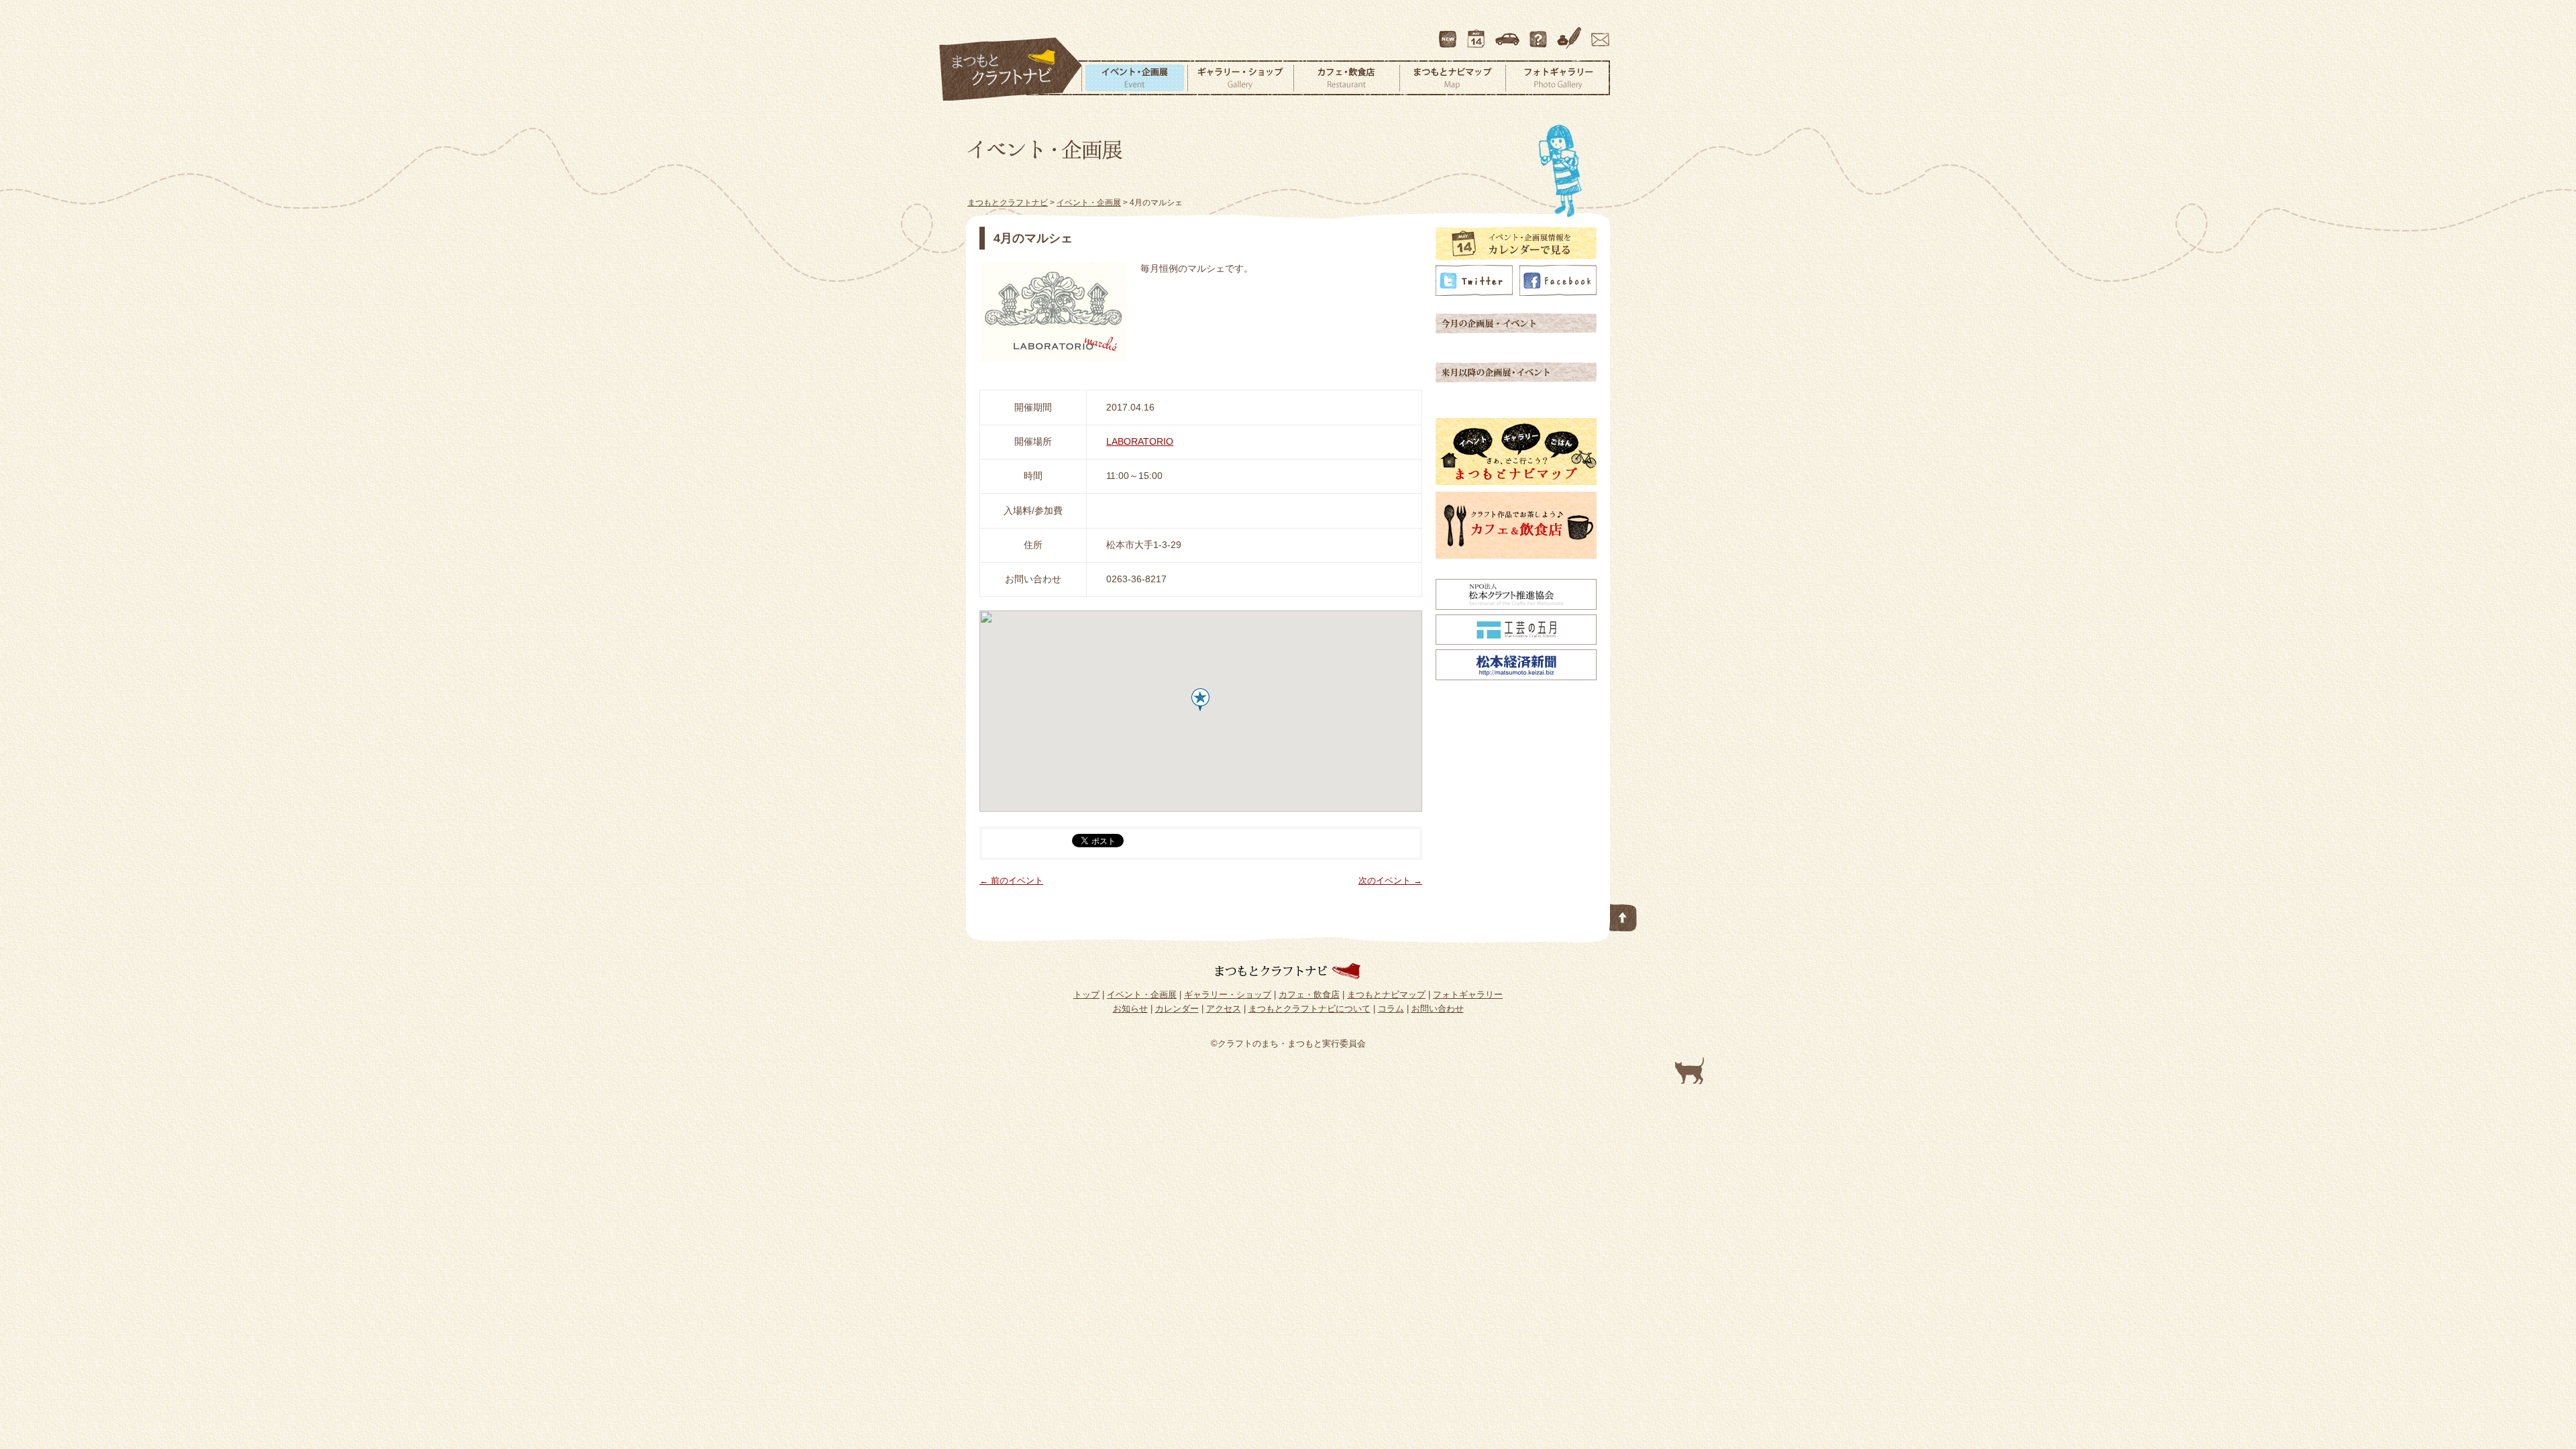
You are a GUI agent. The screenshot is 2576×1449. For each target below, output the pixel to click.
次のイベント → (1390, 880)
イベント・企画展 (1134, 78)
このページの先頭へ (1623, 915)
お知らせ (1130, 1009)
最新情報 (1448, 33)
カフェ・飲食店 (1346, 78)
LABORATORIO (1140, 441)
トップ (1086, 995)
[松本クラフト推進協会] (1516, 606)
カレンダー (1479, 33)
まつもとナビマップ (1452, 78)
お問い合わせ (1598, 33)
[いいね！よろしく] (1558, 292)
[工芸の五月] (1516, 641)
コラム (1571, 33)
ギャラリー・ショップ (1240, 78)
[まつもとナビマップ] (1516, 482)
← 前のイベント (1011, 880)
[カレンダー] (1516, 257)
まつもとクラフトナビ (1011, 70)
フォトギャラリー (1558, 78)
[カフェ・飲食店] (1516, 555)
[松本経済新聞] (1516, 677)
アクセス (1509, 33)
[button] (1200, 700)
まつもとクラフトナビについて (1540, 33)
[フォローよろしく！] (1474, 292)
